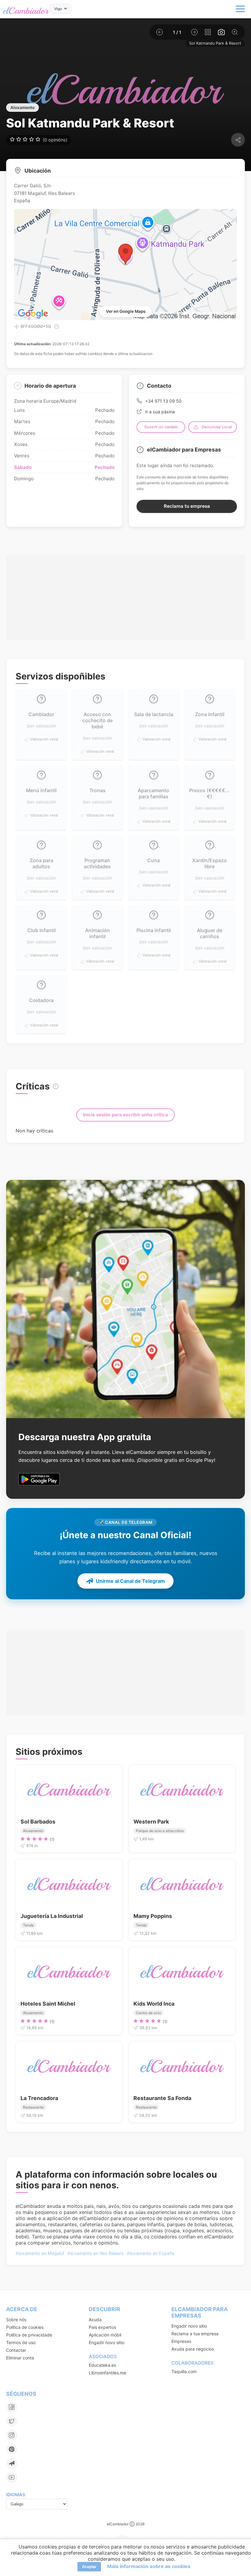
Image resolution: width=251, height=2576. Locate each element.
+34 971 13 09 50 (163, 401)
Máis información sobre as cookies (149, 2566)
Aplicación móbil (105, 2335)
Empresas (181, 2341)
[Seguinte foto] (194, 32)
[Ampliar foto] (235, 32)
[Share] (238, 140)
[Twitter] (12, 2421)
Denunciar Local (217, 427)
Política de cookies (25, 2327)
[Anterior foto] (159, 32)
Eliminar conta (20, 2358)
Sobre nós (16, 2320)
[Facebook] (12, 2407)
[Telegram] (12, 2463)
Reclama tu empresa (187, 506)
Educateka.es (102, 2365)
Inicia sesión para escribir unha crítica (125, 1115)
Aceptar (89, 2567)
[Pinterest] (12, 2449)
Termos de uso (21, 2342)
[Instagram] (12, 2435)
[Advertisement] (125, 587)
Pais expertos (102, 2327)
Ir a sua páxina (160, 412)
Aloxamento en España (150, 2253)
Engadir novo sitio (107, 2342)
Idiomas (16, 2495)
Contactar (16, 2350)
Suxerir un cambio (161, 427)
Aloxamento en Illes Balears (96, 2253)
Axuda (95, 2320)
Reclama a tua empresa (195, 2334)
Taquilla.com (184, 2371)
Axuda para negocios (193, 2349)
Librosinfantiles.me (107, 2373)
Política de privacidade (29, 2335)
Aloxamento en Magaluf (40, 2253)
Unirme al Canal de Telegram (130, 1581)
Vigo (58, 9)
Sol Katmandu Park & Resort (215, 43)
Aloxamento (22, 108)
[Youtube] (12, 2477)
